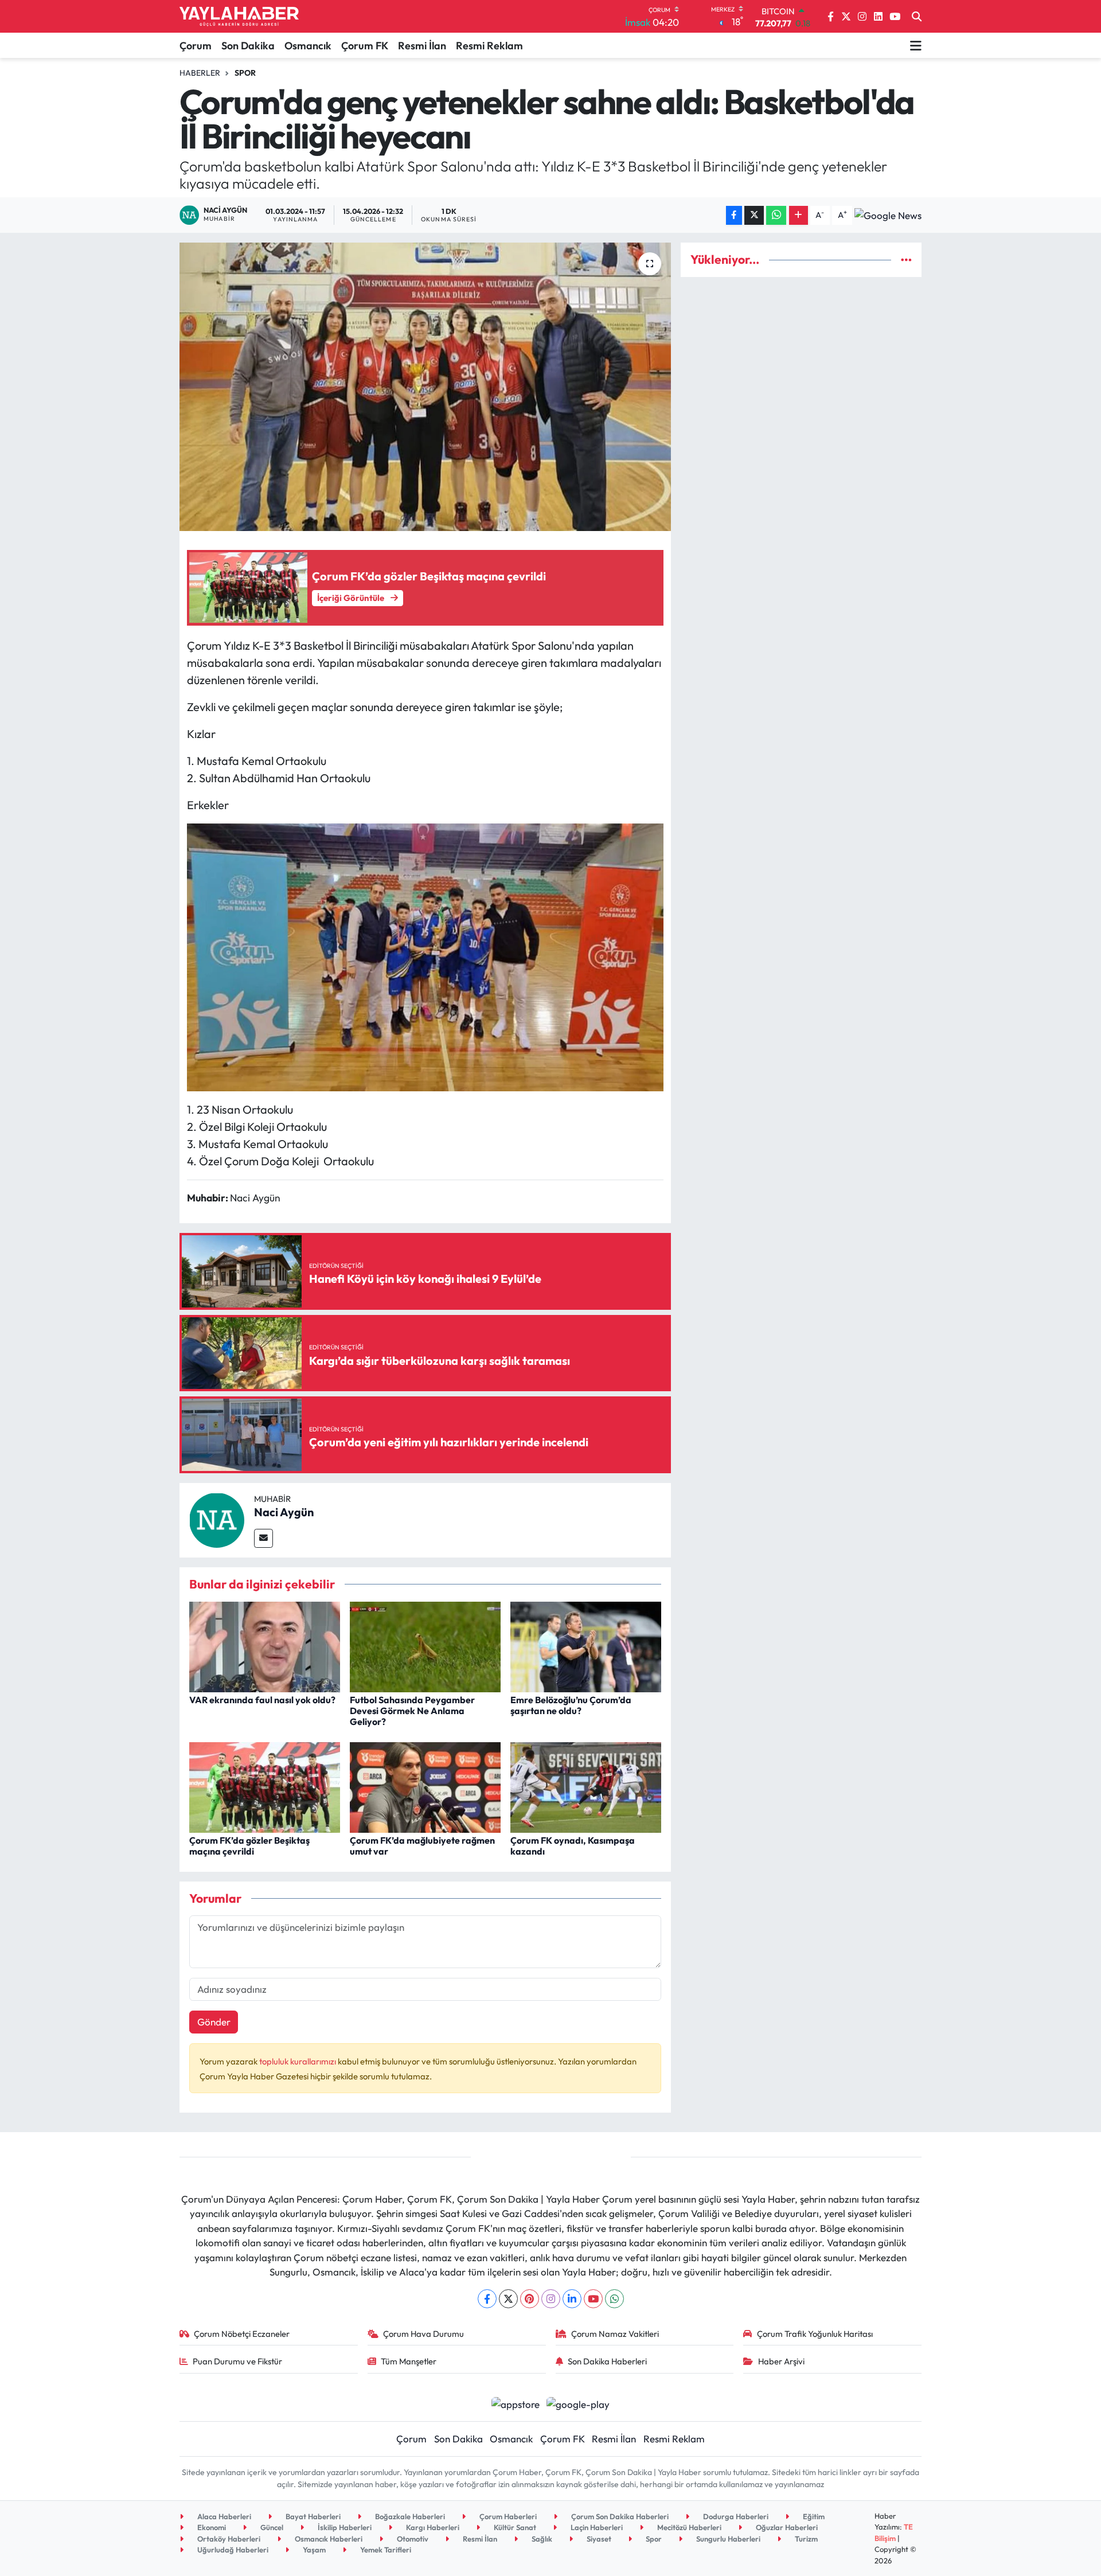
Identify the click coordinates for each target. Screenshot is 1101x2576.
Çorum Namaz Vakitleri (615, 2334)
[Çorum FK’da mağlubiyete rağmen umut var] (425, 1786)
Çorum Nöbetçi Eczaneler (242, 2334)
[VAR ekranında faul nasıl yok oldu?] (265, 1646)
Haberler (200, 73)
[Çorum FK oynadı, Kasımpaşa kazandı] (586, 1786)
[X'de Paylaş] (754, 215)
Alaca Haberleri (223, 2516)
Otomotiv (412, 2539)
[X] (508, 2299)
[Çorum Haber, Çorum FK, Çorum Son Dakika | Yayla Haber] (239, 17)
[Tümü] (906, 259)
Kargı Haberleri (432, 2527)
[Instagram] (551, 2299)
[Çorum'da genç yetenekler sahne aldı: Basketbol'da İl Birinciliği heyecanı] (425, 387)
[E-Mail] (263, 1538)
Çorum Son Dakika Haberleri (619, 2516)
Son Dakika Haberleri (607, 2361)
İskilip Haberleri (344, 2527)
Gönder (214, 2022)
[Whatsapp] (614, 2299)
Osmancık (308, 46)
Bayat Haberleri (312, 2516)
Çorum (196, 46)
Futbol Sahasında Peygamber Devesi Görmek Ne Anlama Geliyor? (412, 1711)
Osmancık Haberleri (328, 2539)
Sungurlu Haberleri (727, 2539)
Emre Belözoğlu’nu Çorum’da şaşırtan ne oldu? (571, 1705)
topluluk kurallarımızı (298, 2061)
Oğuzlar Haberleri (786, 2527)
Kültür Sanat (514, 2527)
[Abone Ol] (888, 215)
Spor (245, 73)
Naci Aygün (284, 1512)
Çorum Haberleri (507, 2516)
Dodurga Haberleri (735, 2516)
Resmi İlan (422, 46)
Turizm (805, 2539)
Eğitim (813, 2516)
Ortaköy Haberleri (228, 2539)
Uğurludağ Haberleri (232, 2550)
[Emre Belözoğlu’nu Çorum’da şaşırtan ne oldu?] (586, 1646)
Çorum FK (365, 46)
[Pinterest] (530, 2299)
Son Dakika (248, 46)
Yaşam (313, 2550)
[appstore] (515, 2403)
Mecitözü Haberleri (688, 2527)
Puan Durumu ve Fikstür (237, 2361)
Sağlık (541, 2539)
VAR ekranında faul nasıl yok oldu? (262, 1700)
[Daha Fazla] (799, 215)
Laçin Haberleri (596, 2527)
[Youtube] (593, 2299)
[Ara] (917, 17)
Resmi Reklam (489, 46)
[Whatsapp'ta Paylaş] (776, 215)
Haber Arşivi (781, 2361)
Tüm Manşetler (409, 2361)
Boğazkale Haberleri (409, 2516)
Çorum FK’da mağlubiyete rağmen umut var (422, 1846)
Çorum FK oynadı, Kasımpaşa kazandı (573, 1846)
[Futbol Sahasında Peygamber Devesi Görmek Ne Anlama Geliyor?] (425, 1646)
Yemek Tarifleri (385, 2550)
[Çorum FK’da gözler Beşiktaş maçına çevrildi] (265, 1786)
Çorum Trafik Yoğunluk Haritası (815, 2334)
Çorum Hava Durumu (423, 2334)
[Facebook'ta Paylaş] (734, 215)
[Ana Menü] (916, 45)
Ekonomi (211, 2527)
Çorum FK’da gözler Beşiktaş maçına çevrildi (249, 1846)
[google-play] (578, 2403)
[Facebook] (487, 2299)
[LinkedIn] (572, 2299)
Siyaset (598, 2539)
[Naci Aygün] (217, 1519)
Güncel (271, 2527)
